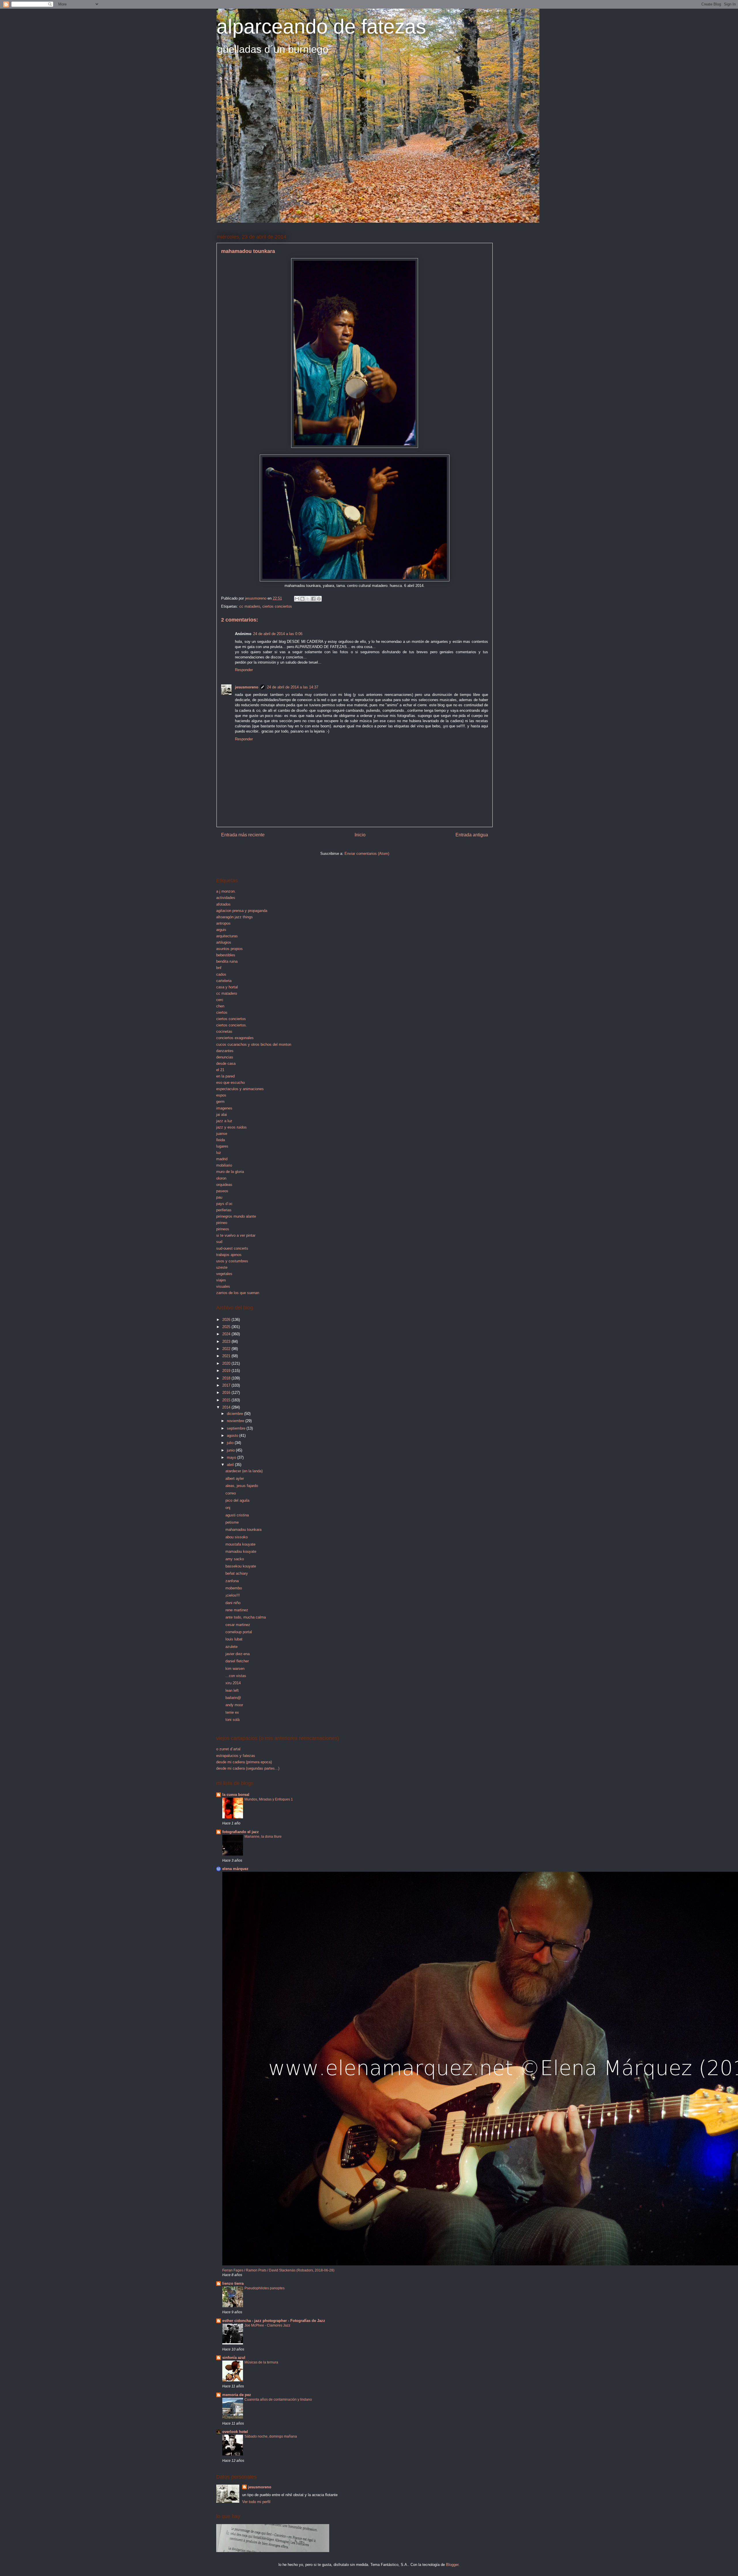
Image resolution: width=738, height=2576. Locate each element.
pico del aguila (237, 1500)
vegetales (224, 1274)
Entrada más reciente (243, 835)
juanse (222, 1134)
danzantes (225, 1051)
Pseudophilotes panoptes (264, 2288)
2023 (227, 1341)
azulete (231, 1647)
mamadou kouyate (241, 1551)
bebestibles (226, 955)
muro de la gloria (230, 1172)
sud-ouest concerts (232, 1248)
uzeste (222, 1267)
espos (221, 1095)
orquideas (224, 1185)
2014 (227, 1407)
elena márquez (235, 1869)
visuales (223, 1286)
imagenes (224, 1108)
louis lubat (234, 1639)
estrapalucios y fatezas (236, 1756)
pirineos (223, 1229)
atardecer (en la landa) (244, 1471)
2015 (227, 1400)
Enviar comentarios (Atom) (367, 854)
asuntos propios (229, 949)
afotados (223, 904)
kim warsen (235, 1669)
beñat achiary (237, 1573)
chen (220, 1006)
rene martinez (237, 1610)
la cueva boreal (236, 1795)
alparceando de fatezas (321, 27)
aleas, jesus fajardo (242, 1486)
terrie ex (232, 1712)
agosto (233, 1436)
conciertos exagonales (235, 1038)
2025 (227, 1327)
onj (228, 1508)
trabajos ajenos (229, 1255)
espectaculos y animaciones (240, 1089)
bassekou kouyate (241, 1566)
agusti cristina (237, 1515)
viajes (221, 1280)
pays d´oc (224, 1204)
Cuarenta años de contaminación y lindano (278, 2399)
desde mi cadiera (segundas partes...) (248, 1768)
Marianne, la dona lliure (263, 1837)
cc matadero (250, 606)
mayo (232, 1457)
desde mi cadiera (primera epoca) (244, 1762)
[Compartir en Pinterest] (319, 599)
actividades (226, 898)
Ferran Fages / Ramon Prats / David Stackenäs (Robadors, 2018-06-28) (278, 2270)
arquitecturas (227, 936)
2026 (227, 1320)
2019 (227, 1371)
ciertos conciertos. (232, 1025)
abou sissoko (237, 1537)
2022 (227, 1349)
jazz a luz (224, 1121)
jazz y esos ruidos (231, 1127)
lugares (222, 1146)
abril (231, 1465)
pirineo (222, 1223)
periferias (224, 1210)
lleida (221, 1140)
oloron (221, 1178)
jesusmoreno (247, 687)
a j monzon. (226, 891)
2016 (227, 1393)
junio (231, 1450)
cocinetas (224, 1031)
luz (219, 1153)
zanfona (232, 1581)
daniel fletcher (237, 1661)
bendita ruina (227, 961)
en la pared (225, 1076)
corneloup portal (239, 1632)
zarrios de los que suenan (238, 1293)
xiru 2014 (233, 1683)
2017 (227, 1385)
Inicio (360, 835)
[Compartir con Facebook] (313, 599)
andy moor (234, 1705)
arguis (221, 930)
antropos (223, 923)
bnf (219, 968)
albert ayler (235, 1478)
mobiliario (224, 1165)
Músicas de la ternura (261, 2362)
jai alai (222, 1115)
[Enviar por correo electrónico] (297, 599)
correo (231, 1493)
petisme (232, 1522)
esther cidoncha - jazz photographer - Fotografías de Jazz (274, 2321)
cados (221, 974)
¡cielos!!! (233, 1595)
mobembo (234, 1588)
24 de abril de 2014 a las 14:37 (293, 687)
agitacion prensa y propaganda (242, 911)
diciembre (236, 1414)
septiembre (237, 1428)
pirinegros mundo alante (236, 1216)
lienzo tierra (233, 2283)
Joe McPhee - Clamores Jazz (267, 2325)
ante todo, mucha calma (246, 1617)
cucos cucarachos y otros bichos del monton (254, 1044)
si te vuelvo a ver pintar (236, 1235)
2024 (227, 1334)
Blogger (452, 2565)
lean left (232, 1690)
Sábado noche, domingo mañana (271, 2436)
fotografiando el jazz (241, 1832)
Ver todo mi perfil (256, 2502)
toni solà (232, 1720)
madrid (222, 1159)
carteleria (224, 981)
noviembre (236, 1421)
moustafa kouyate (240, 1544)
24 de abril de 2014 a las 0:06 (278, 634)
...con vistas (236, 1676)
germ (220, 1102)
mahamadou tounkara (243, 1530)
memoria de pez (237, 2395)
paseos (222, 1191)
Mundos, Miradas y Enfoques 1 (269, 1799)
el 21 (220, 1070)
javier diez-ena (238, 1654)
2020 (227, 1363)
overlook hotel (235, 2432)
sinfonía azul (234, 2358)
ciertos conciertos (277, 606)
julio (231, 1443)
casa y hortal (227, 987)
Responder (244, 670)
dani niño (233, 1603)
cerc (220, 1000)
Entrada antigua (472, 835)
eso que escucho (230, 1083)
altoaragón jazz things (235, 917)
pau (219, 1197)
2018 (227, 1378)
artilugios (224, 942)
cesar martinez (238, 1625)
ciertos (222, 1012)
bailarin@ (233, 1698)
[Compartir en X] (308, 599)
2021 (227, 1356)
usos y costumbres (232, 1261)
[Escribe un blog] (302, 599)
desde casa (226, 1063)
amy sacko (235, 1559)
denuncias (225, 1057)
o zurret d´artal (228, 1749)
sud (219, 1242)
